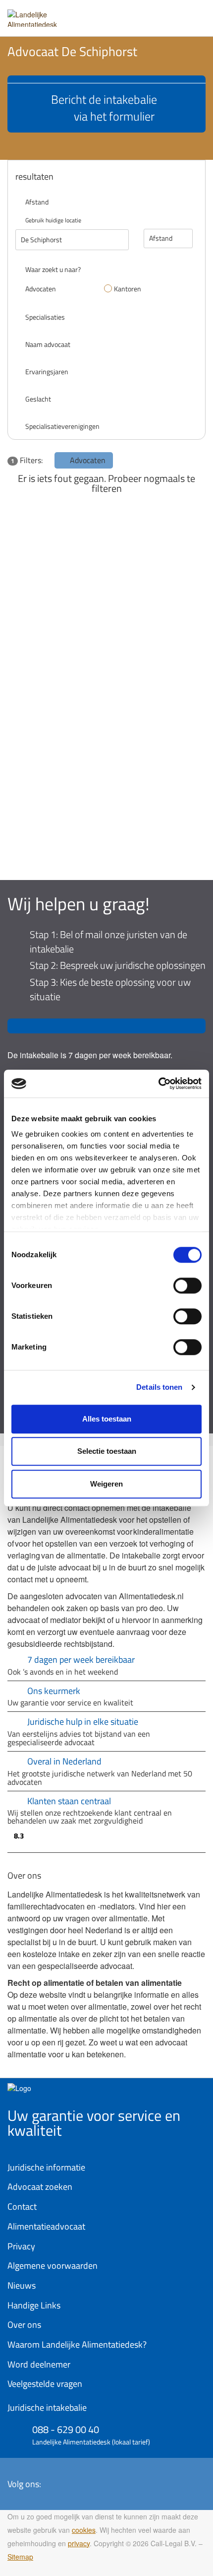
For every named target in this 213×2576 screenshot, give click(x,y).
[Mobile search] (176, 14)
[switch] (187, 1286)
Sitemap (20, 2557)
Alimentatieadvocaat (46, 2226)
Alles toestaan (107, 1419)
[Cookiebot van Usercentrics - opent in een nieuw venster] (158, 1084)
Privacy (21, 2246)
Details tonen (159, 1387)
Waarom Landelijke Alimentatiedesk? (77, 2344)
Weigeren (106, 1484)
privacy (79, 2543)
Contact (22, 2206)
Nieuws (22, 2285)
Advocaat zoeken (40, 2187)
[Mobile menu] (196, 14)
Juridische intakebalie (47, 2407)
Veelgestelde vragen (45, 2384)
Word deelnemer (39, 2364)
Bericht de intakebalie (104, 108)
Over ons (24, 2325)
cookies (84, 2530)
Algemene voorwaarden (53, 2266)
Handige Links (34, 2305)
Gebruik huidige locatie (53, 220)
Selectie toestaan (107, 1451)
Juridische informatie (46, 2167)
